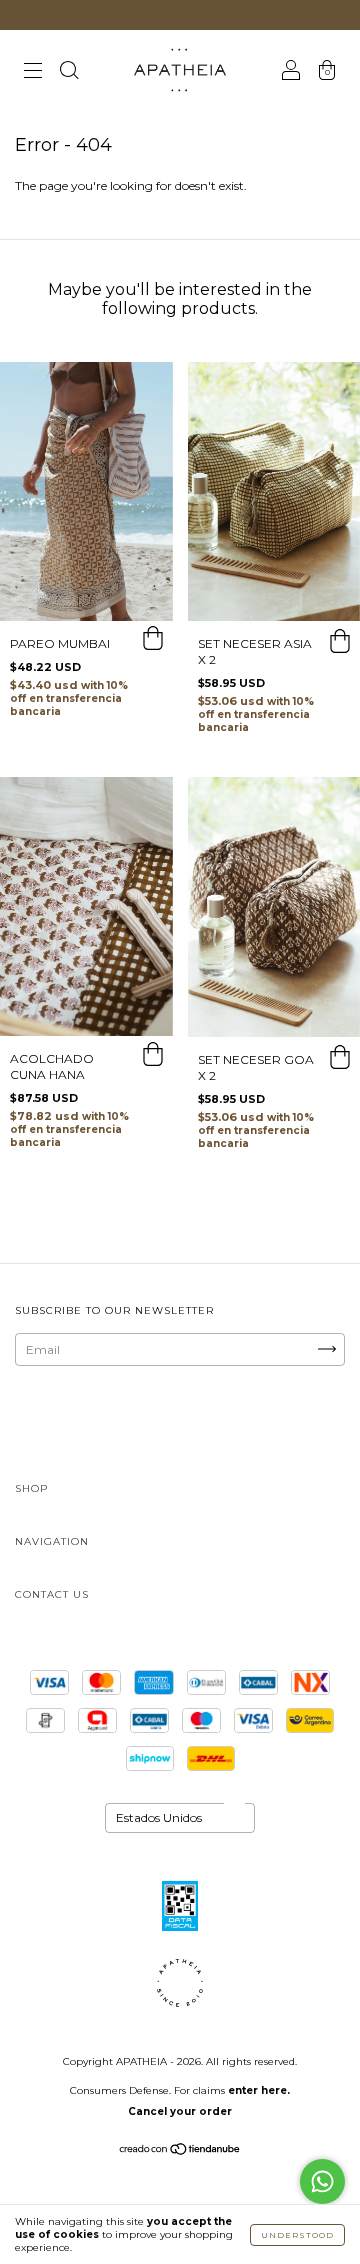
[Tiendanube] (180, 2151)
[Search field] (69, 72)
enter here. (259, 2090)
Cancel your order (180, 2111)
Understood (297, 2235)
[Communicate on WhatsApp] (322, 2181)
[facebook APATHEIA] (143, 1423)
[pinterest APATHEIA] (266, 1423)
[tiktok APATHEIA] (205, 1423)
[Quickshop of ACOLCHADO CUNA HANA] (153, 1056)
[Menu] (33, 72)
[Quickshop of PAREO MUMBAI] (153, 641)
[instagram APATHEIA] (81, 1423)
